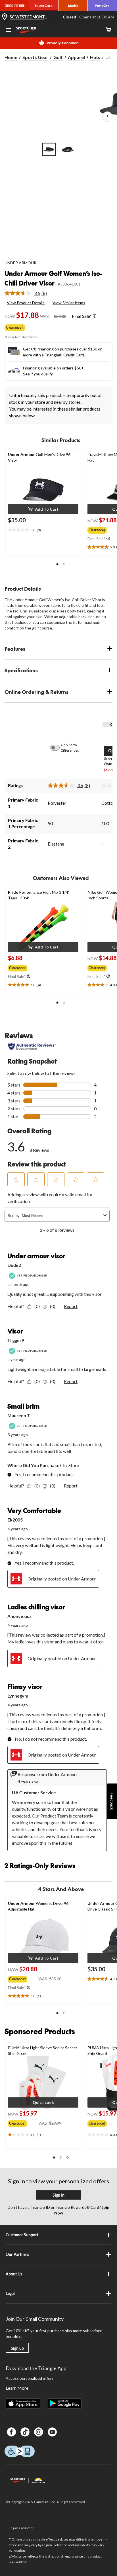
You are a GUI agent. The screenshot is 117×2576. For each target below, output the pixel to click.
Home (11, 57)
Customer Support (22, 2235)
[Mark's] (73, 6)
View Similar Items (69, 303)
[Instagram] (39, 2432)
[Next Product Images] (107, 117)
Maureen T (19, 1415)
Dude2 (14, 1265)
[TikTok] (25, 2432)
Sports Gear (35, 57)
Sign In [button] (58, 2195)
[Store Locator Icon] (5, 17)
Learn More (17, 2388)
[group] (19, 967)
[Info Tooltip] (95, 316)
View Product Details (26, 303)
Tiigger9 (16, 1340)
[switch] (58, 748)
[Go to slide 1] (49, 149)
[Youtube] (52, 2432)
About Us (14, 2274)
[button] (43, 509)
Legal (10, 2293)
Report (71, 1306)
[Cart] (108, 30)
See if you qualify (38, 374)
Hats (95, 57)
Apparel (76, 57)
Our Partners (17, 2254)
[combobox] (61, 1216)
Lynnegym (18, 1696)
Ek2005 (15, 1520)
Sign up (17, 2348)
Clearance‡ (15, 327)
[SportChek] (44, 6)
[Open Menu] (9, 31)
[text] (43, 530)
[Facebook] (11, 2432)
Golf (58, 57)
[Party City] (102, 6)
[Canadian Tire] (15, 6)
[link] (28, 293)
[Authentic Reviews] (32, 1047)
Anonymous (19, 1616)
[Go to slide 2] (68, 149)
